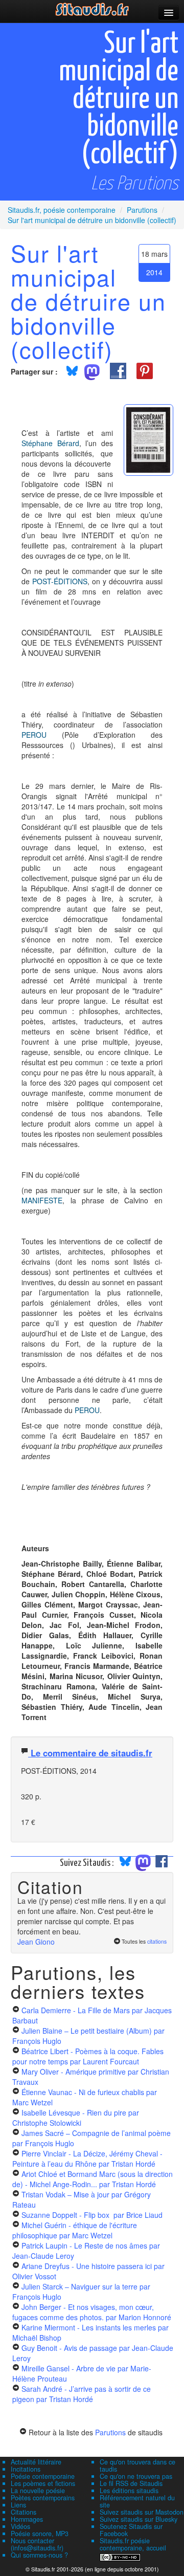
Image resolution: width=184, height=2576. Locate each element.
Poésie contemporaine (43, 2476)
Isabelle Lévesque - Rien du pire (76, 2118)
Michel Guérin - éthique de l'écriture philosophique (75, 2230)
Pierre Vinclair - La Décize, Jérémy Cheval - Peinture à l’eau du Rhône (87, 2159)
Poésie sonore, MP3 (40, 2534)
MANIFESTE (42, 1200)
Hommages (27, 2519)
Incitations (26, 2469)
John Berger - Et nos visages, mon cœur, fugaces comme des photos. (92, 2312)
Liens (18, 2505)
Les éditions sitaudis (129, 2491)
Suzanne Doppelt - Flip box (92, 2215)
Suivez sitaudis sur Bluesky (139, 2519)
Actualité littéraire (36, 2462)
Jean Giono (36, 1942)
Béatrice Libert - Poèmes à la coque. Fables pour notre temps (88, 2056)
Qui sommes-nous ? (39, 2555)
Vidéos (20, 2526)
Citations (24, 2512)
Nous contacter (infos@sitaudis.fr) (37, 2544)
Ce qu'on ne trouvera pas (136, 2476)
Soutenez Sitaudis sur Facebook (131, 2530)
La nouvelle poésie (38, 2491)
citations (157, 1941)
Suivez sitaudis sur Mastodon (142, 2512)
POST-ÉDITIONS (60, 581)
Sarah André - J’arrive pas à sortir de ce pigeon (82, 2394)
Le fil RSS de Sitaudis (131, 2483)
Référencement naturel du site (137, 2501)
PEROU (34, 735)
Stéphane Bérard (50, 443)
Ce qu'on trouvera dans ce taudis (137, 2465)
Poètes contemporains (43, 2498)
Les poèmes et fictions (43, 2483)
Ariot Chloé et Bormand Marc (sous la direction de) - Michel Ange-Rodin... (93, 2179)
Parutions (110, 2432)
